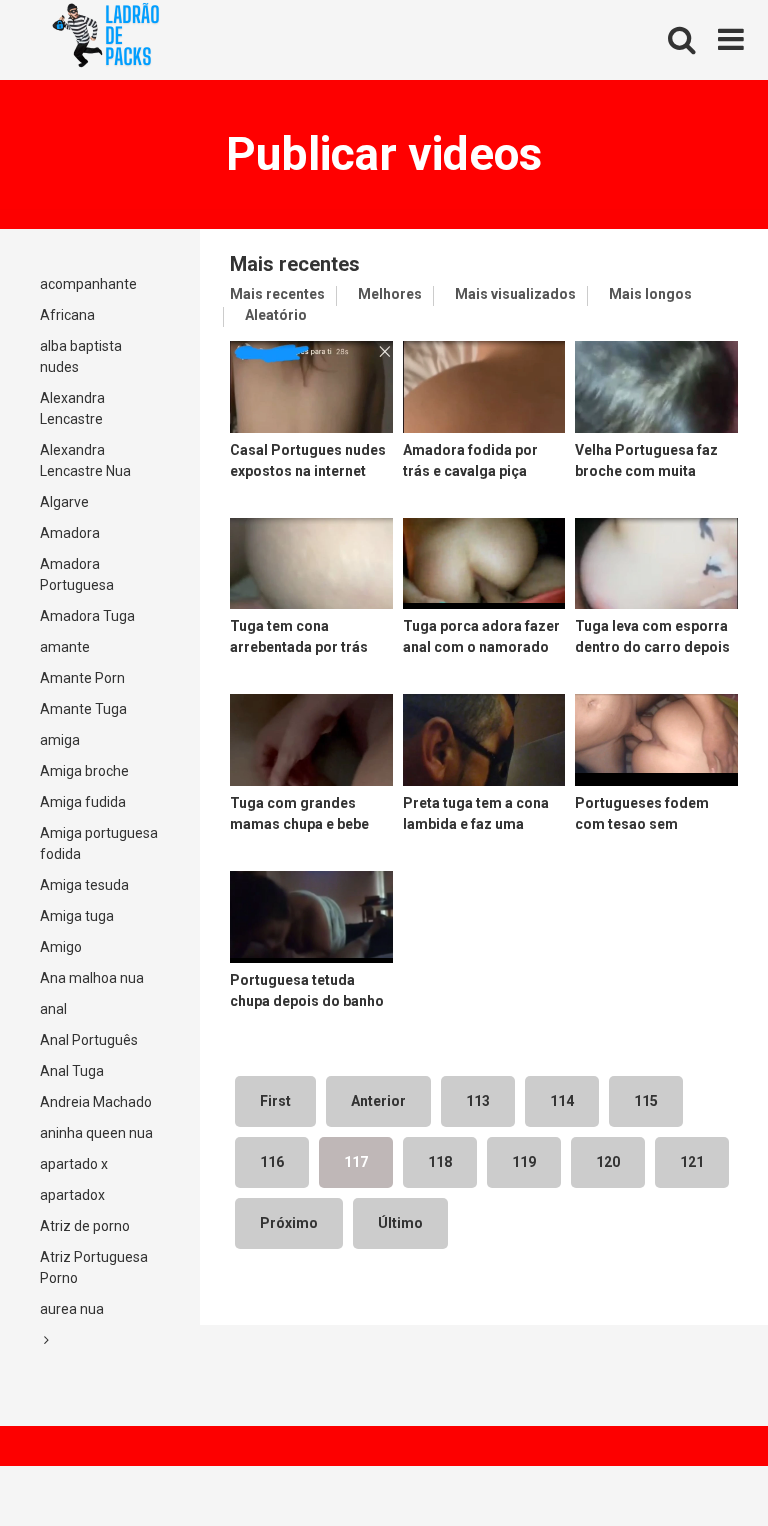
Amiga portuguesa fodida (99, 843)
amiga (60, 740)
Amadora (70, 533)
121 (692, 1162)
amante (65, 647)
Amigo (61, 947)
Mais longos (650, 294)
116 (272, 1162)
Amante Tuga (83, 709)
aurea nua (72, 1309)
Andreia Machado (96, 1102)
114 (562, 1101)
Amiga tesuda (84, 885)
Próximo (289, 1223)
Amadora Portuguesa (77, 574)
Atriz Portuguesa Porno (94, 1267)
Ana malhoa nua (92, 978)
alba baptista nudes (81, 356)
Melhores (390, 294)
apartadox (72, 1195)
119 (524, 1162)
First (275, 1101)
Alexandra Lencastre (72, 408)
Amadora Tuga (87, 616)
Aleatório (276, 315)
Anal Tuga (72, 1071)
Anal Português (89, 1040)
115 (646, 1101)
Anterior (378, 1101)
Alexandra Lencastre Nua (85, 460)
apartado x (74, 1164)
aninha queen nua (96, 1133)
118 (440, 1162)
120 (608, 1162)
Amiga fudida (83, 802)
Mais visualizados (515, 294)
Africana (67, 315)
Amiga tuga (77, 916)
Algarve (64, 502)
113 (478, 1101)
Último (400, 1223)
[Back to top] (701, 1465)
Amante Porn (82, 678)
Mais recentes (277, 294)
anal (53, 1009)
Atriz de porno (85, 1226)
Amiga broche (84, 771)
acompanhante (88, 284)
